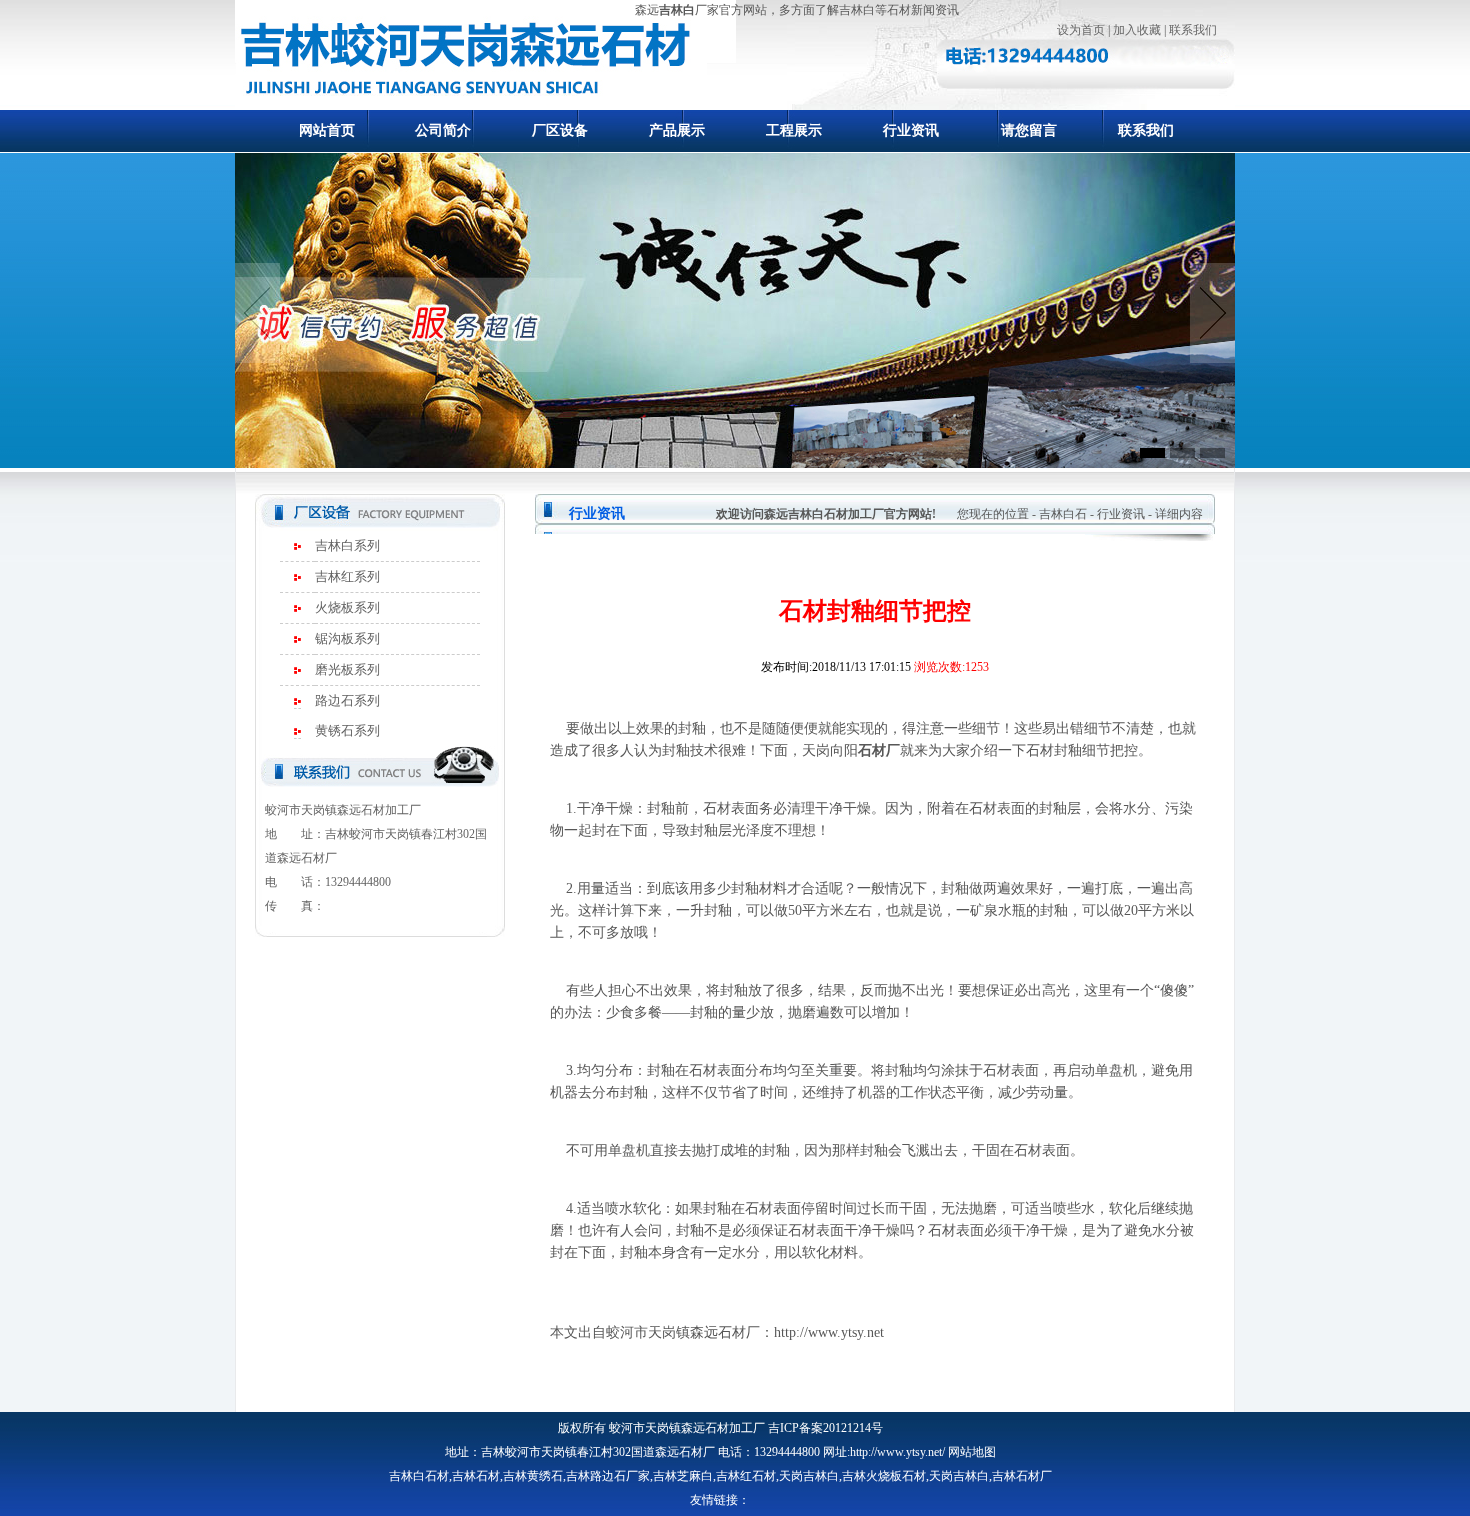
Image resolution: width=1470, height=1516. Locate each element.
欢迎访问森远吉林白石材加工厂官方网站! (826, 514)
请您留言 (1029, 130)
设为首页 (1081, 30)
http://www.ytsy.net (829, 1332)
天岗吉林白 (809, 1476)
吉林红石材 (746, 1476)
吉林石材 (476, 1476)
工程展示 (794, 130)
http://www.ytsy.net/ (897, 1452)
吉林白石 (1063, 514)
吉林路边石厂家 (608, 1476)
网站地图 (972, 1452)
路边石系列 (347, 700)
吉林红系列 (347, 576)
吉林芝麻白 (683, 1476)
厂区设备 (560, 130)
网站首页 (327, 130)
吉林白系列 (347, 545)
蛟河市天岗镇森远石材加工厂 (687, 1428)
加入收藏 (1137, 30)
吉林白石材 (419, 1476)
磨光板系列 (347, 669)
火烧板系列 (347, 607)
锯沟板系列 (347, 638)
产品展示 (677, 130)
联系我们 (1193, 30)
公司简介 (443, 130)
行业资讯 (911, 130)
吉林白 (677, 10)
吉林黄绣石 (533, 1476)
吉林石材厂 (1022, 1476)
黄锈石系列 (347, 730)
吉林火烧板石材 (884, 1476)
